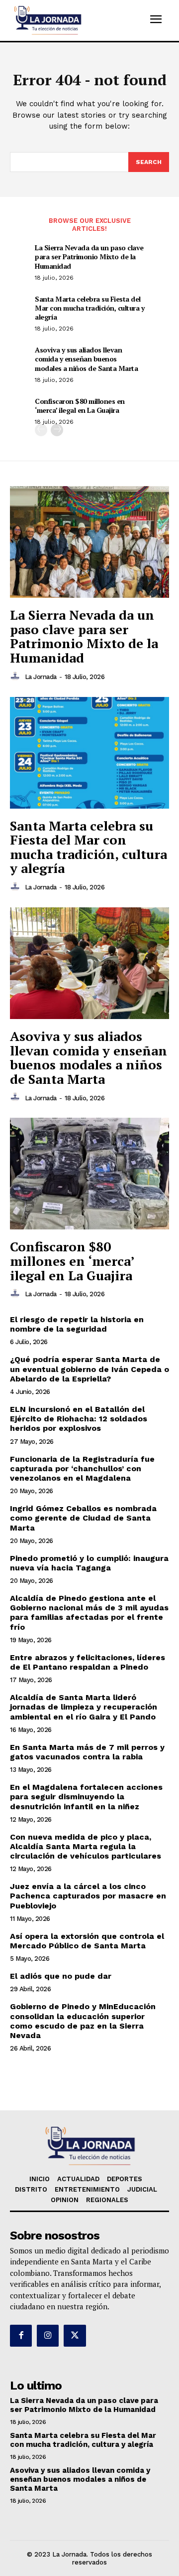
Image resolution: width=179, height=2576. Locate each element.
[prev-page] (41, 430)
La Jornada (41, 677)
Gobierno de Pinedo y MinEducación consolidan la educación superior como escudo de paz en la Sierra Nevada (83, 2021)
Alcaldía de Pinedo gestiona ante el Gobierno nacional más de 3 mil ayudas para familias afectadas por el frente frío (89, 1613)
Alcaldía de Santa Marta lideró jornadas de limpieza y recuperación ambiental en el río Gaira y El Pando (84, 1707)
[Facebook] (21, 2336)
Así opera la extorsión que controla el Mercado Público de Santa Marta (87, 1941)
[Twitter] (75, 2336)
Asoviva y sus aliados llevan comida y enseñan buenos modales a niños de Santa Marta (86, 359)
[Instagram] (48, 2336)
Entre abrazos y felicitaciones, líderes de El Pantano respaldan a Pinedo (88, 1662)
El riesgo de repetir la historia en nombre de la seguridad (77, 1324)
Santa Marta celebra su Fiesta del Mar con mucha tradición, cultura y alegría (89, 308)
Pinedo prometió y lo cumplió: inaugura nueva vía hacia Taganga (89, 1563)
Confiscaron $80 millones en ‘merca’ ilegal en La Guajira (80, 406)
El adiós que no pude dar (61, 1976)
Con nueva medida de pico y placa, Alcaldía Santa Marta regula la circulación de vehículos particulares (86, 1846)
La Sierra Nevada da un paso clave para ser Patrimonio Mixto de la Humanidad (89, 257)
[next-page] (57, 430)
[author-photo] (16, 677)
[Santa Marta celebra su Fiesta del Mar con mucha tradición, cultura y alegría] (89, 753)
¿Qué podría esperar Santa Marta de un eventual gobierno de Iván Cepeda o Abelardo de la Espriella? (89, 1369)
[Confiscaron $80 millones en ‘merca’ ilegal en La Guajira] (89, 1174)
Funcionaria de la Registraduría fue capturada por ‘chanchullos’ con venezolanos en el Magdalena (82, 1468)
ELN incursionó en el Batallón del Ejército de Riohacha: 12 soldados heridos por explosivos (79, 1419)
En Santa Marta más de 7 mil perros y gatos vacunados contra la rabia (87, 1752)
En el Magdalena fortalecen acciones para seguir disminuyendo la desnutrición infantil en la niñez (86, 1797)
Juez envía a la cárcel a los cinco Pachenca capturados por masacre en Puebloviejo (88, 1896)
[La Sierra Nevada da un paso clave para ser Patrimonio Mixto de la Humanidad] (89, 542)
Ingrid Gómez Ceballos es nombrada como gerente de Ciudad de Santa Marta (83, 1518)
